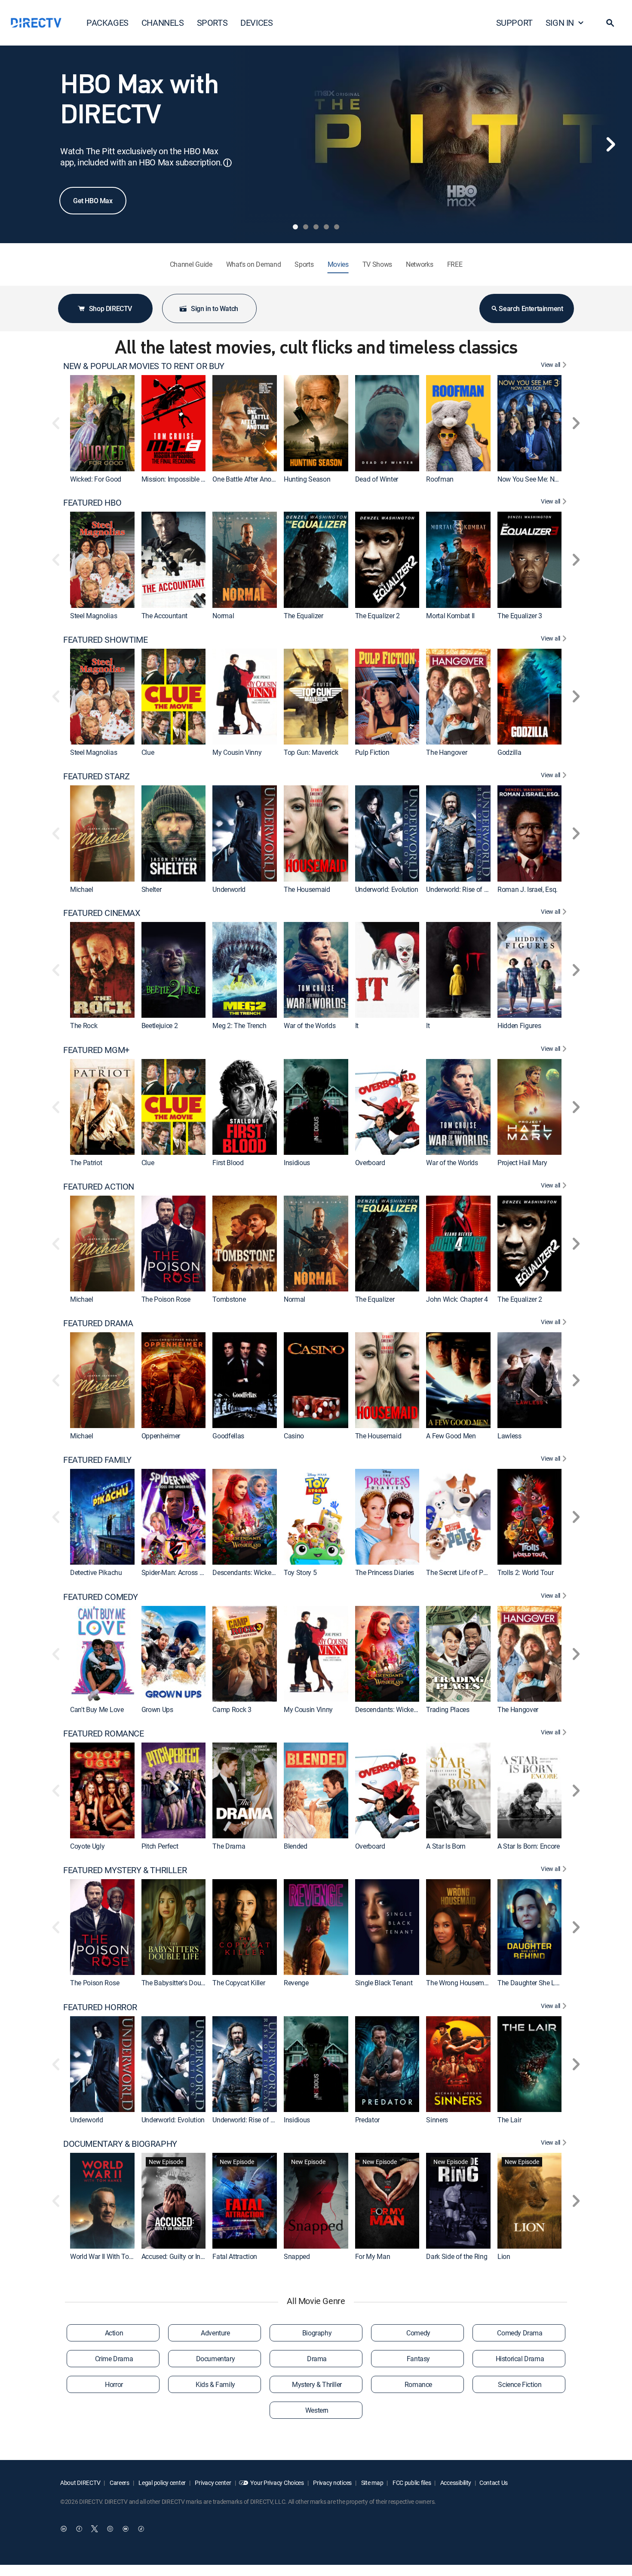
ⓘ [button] (227, 163)
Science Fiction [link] (520, 2384)
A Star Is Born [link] (446, 1846)
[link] (102, 423)
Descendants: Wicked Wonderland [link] (262, 1573)
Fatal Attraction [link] (235, 2256)
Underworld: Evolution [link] (387, 889)
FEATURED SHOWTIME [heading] (105, 640)
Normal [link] (223, 616)
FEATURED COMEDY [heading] (101, 1597)
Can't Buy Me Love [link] (97, 1709)
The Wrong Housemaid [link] (460, 1983)
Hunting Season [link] (307, 479)
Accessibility (455, 2483)
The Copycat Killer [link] (239, 1983)
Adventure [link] (215, 2333)
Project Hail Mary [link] (522, 1163)
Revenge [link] (296, 1983)
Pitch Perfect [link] (160, 1846)
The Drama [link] (229, 1846)
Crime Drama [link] (114, 2359)
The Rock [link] (84, 1026)
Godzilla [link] (509, 752)
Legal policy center (162, 2483)
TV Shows (377, 264)
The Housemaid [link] (307, 889)
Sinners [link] (437, 2120)
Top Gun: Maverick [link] (311, 752)
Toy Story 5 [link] (300, 1573)
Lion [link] (504, 2256)
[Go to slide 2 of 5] (306, 227)
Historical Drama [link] (520, 2359)
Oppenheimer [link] (161, 1436)
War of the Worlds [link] (310, 1026)
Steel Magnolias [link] (94, 616)
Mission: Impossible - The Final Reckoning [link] (202, 479)
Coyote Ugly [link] (87, 1846)
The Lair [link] (509, 2120)
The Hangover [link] (446, 752)
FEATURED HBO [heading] (92, 503)
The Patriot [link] (86, 1163)
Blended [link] (296, 1846)
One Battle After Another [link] (247, 479)
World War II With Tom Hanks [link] (112, 2256)
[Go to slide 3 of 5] (316, 227)
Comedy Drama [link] (520, 2333)
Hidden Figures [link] (519, 1026)
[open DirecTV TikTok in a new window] (141, 2529)
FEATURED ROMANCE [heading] (104, 1734)
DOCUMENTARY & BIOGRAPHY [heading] (120, 2144)
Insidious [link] (297, 1163)
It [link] (357, 1026)
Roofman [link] (440, 479)
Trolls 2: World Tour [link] (526, 1573)
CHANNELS (163, 23)
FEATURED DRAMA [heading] (98, 1323)
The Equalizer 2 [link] (377, 616)
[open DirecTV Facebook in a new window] (79, 2529)
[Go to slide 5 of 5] (337, 227)
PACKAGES (107, 23)
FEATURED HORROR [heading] (100, 2007)
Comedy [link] (418, 2333)
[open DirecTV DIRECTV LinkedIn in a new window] (64, 2529)
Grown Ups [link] (157, 1709)
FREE (455, 264)
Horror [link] (114, 2384)
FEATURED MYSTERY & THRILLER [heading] (125, 1870)
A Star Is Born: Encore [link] (529, 1846)
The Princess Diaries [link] (385, 1573)
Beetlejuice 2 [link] (160, 1026)
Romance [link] (418, 2384)
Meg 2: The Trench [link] (239, 1026)
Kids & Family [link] (215, 2384)
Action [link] (114, 2333)
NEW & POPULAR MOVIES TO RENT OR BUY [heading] (144, 366)
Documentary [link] (216, 2359)
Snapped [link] (297, 2256)
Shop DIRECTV (110, 308)
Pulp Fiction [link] (372, 752)
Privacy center (213, 2483)
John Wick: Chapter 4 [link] (457, 1299)
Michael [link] (82, 889)
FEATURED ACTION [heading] (99, 1187)
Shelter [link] (152, 889)
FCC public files (411, 2483)
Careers (119, 2483)
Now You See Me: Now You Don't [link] (545, 479)
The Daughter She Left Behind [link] (541, 1983)
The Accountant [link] (165, 616)
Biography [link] (317, 2333)
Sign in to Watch (215, 308)
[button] (610, 23)
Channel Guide (191, 264)
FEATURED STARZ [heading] (96, 776)
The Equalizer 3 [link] (520, 616)
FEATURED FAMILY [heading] (97, 1460)
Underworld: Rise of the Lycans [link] (471, 889)
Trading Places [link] (448, 1709)
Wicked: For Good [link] (96, 479)
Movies (338, 264)
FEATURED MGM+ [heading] (96, 1050)
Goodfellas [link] (228, 1436)
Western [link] (317, 2410)
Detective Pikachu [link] (96, 1573)
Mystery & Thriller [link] (317, 2384)
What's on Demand (254, 264)
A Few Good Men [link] (451, 1436)
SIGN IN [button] (560, 23)
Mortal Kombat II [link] (450, 616)
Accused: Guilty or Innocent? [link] (183, 2256)
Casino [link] (294, 1436)
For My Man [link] (373, 2256)
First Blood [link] (228, 1163)
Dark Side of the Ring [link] (457, 2256)
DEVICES (256, 23)
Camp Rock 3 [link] (232, 1709)
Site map (371, 2483)
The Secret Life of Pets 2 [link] (462, 1573)
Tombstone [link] (229, 1299)
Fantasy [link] (418, 2359)
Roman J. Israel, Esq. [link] (528, 889)
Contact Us (494, 2483)
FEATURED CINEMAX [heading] (102, 913)
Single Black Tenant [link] (384, 1983)
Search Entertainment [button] (531, 308)
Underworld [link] (229, 889)
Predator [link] (367, 2120)
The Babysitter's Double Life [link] (182, 1983)
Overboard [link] (370, 1163)
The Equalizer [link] (304, 616)
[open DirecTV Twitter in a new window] (95, 2529)
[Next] (611, 144)
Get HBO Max (93, 201)
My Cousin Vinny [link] (237, 752)
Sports (304, 264)
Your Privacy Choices (277, 2483)
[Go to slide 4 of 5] (326, 227)
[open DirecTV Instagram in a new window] (110, 2529)
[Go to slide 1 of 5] (295, 227)
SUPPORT (514, 23)
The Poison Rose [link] (166, 1299)
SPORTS (212, 23)
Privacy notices (332, 2483)
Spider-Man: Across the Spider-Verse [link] (194, 1573)
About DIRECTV (80, 2483)
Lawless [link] (509, 1436)
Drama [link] (317, 2359)
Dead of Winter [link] (377, 479)
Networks (419, 264)
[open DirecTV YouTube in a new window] (126, 2529)
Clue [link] (148, 752)
